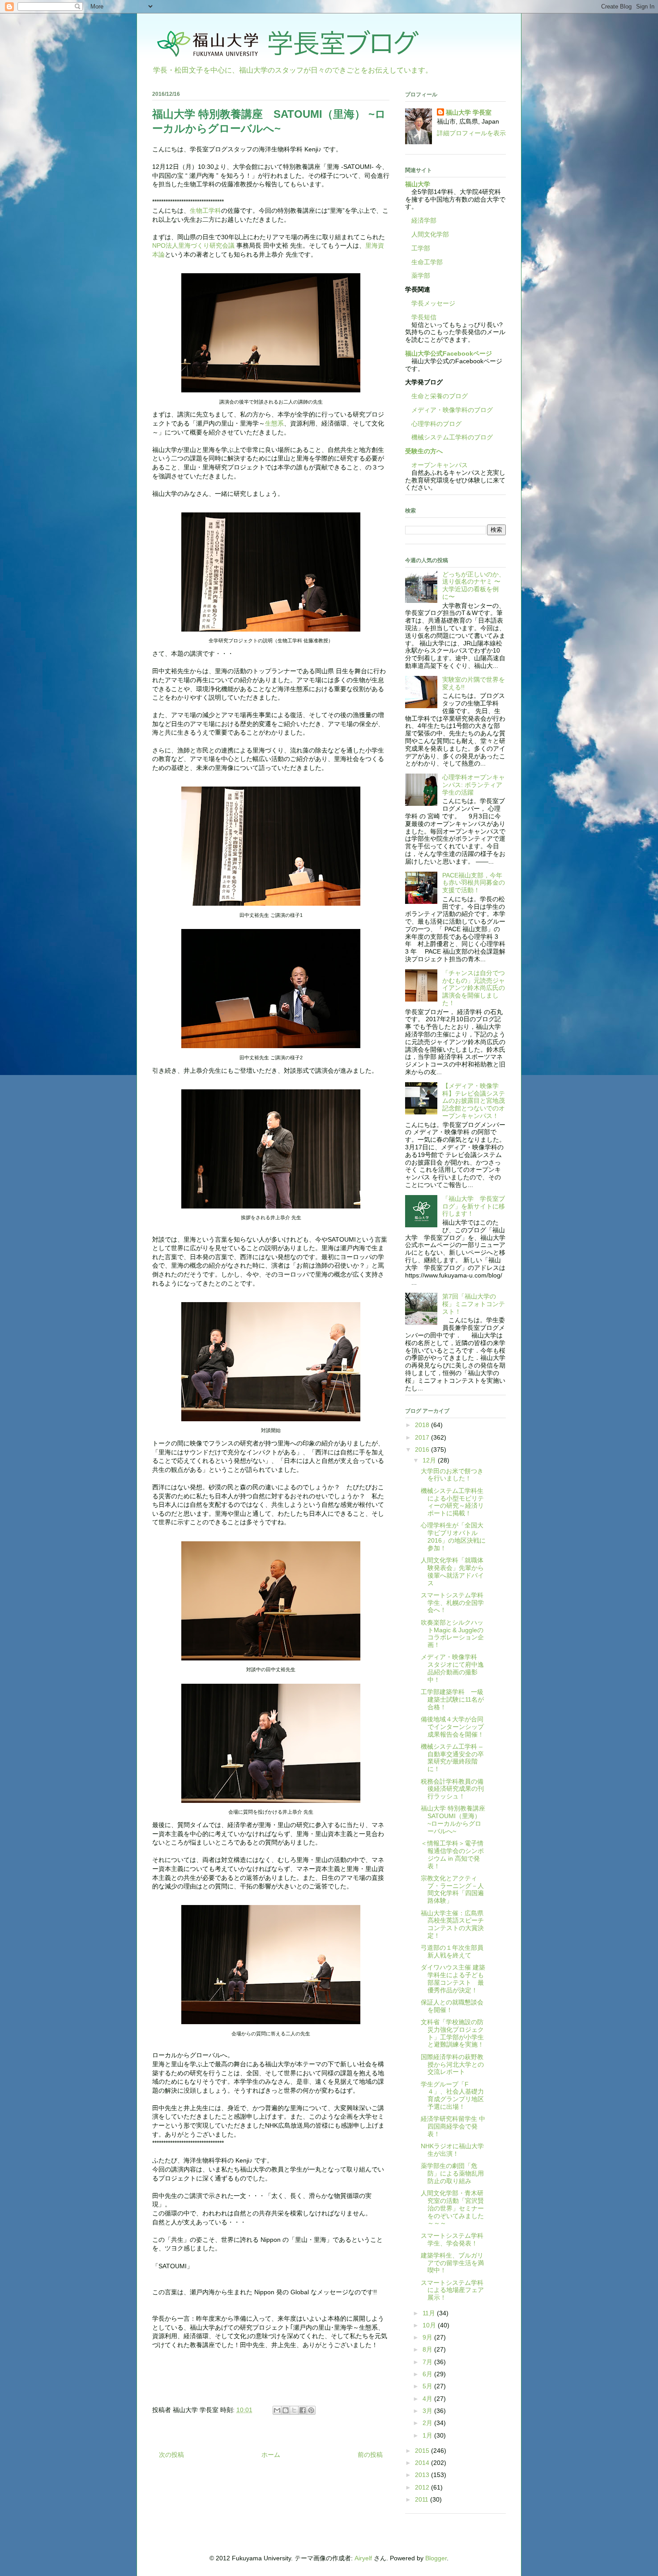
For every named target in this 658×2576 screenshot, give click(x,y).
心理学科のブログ (433, 424)
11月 (430, 2313)
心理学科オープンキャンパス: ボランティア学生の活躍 (474, 785)
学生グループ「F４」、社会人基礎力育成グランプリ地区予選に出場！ (452, 2095)
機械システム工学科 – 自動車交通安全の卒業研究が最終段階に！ (452, 1758)
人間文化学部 (430, 234)
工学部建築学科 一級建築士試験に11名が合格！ (452, 1699)
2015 (423, 2451)
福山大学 (418, 184)
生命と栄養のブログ (436, 396)
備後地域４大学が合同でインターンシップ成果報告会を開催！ (452, 1727)
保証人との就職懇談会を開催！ (452, 2006)
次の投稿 (171, 2455)
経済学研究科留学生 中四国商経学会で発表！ (453, 2126)
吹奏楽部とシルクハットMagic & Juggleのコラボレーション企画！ (452, 1634)
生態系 (274, 423)
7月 (428, 2362)
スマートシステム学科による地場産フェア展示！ (452, 2290)
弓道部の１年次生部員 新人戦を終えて (455, 1951)
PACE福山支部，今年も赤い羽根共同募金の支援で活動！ (474, 883)
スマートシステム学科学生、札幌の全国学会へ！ (452, 1603)
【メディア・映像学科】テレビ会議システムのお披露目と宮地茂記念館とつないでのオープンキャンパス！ (474, 1101)
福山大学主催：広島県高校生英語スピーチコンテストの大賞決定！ (452, 1924)
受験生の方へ (424, 451)
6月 (428, 2374)
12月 (430, 1460)
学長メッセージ (430, 303)
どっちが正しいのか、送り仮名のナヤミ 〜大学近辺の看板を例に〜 (474, 585)
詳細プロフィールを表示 (471, 133)
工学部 (421, 248)
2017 (423, 1437)
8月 (428, 2349)
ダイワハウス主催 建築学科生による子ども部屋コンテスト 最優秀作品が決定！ (453, 1978)
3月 (428, 2411)
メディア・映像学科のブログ (449, 410)
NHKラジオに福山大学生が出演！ (452, 2150)
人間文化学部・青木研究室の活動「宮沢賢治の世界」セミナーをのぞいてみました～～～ (452, 2208)
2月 (428, 2423)
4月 (428, 2399)
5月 (428, 2386)
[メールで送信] (277, 2410)
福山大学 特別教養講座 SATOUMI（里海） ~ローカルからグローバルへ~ (456, 1819)
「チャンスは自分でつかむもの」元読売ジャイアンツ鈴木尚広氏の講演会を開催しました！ (474, 988)
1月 (428, 2435)
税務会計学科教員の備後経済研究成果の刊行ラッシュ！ (452, 1789)
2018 (423, 1425)
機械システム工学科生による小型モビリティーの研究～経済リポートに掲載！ (452, 1502)
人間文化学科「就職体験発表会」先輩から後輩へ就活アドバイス (452, 1571)
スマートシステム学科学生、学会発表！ (452, 2239)
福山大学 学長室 (469, 112)
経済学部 (424, 220)
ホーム (271, 2455)
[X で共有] (294, 2410)
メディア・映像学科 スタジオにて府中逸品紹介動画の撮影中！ (452, 1668)
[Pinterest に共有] (311, 2410)
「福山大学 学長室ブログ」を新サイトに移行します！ (474, 1206)
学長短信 (421, 317)
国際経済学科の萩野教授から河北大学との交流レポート (452, 2064)
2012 (423, 2487)
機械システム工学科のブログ (449, 437)
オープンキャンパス (436, 465)
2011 (423, 2499)
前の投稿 (370, 2455)
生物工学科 (205, 211)
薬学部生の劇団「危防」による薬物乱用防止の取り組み (452, 2173)
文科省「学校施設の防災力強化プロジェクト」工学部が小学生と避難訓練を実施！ (452, 2033)
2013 (423, 2475)
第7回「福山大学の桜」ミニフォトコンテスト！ (474, 1304)
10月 (430, 2325)
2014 (423, 2463)
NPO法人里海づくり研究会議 (193, 245)
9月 (428, 2337)
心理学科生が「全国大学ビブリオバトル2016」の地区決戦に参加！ (453, 1536)
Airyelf (363, 2558)
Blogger (436, 2558)
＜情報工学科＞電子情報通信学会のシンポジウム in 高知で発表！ (452, 1854)
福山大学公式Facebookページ (449, 353)
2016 (423, 1449)
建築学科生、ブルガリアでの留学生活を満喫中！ (452, 2263)
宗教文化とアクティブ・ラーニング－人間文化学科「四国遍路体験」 (452, 1889)
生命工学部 (427, 262)
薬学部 (421, 275)
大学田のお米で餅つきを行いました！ (452, 1475)
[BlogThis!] (286, 2410)
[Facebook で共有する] (303, 2410)
